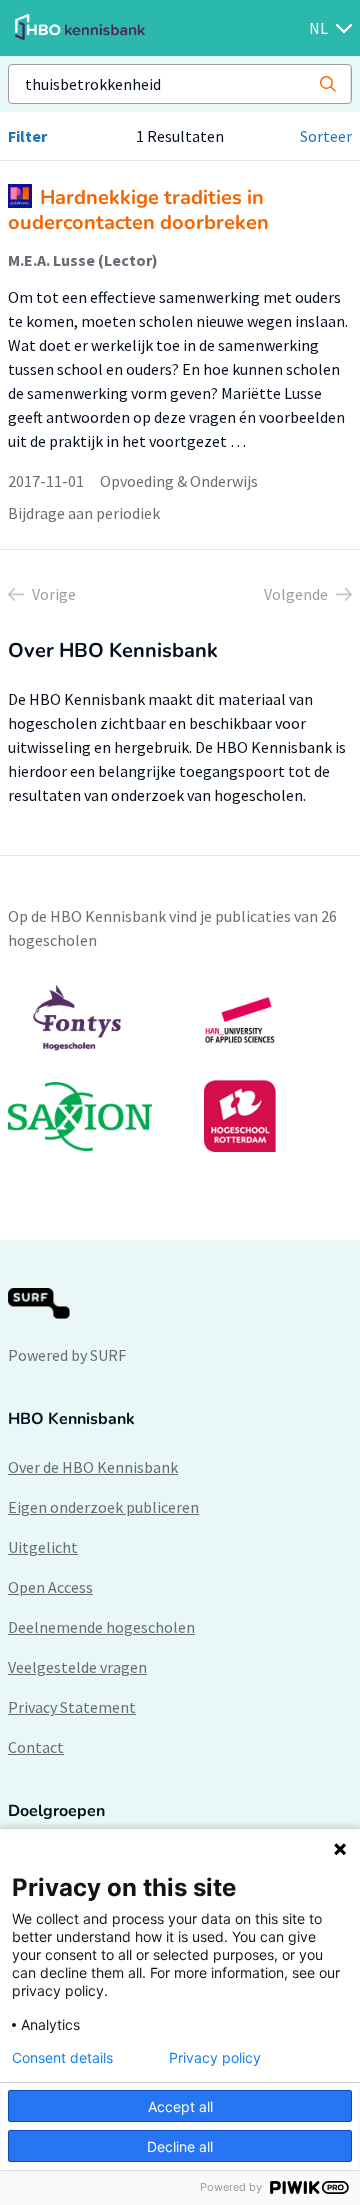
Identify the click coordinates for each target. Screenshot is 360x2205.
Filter (27, 136)
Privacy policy (215, 2058)
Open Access (50, 1587)
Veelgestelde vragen (77, 1667)
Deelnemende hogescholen (101, 1627)
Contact (36, 1747)
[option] (180, 1068)
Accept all (180, 2106)
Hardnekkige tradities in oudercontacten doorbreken (138, 210)
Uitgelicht (43, 1547)
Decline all (180, 2146)
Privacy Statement (72, 1707)
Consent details (62, 2058)
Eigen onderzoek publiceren (103, 1507)
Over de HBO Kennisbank (93, 1467)
